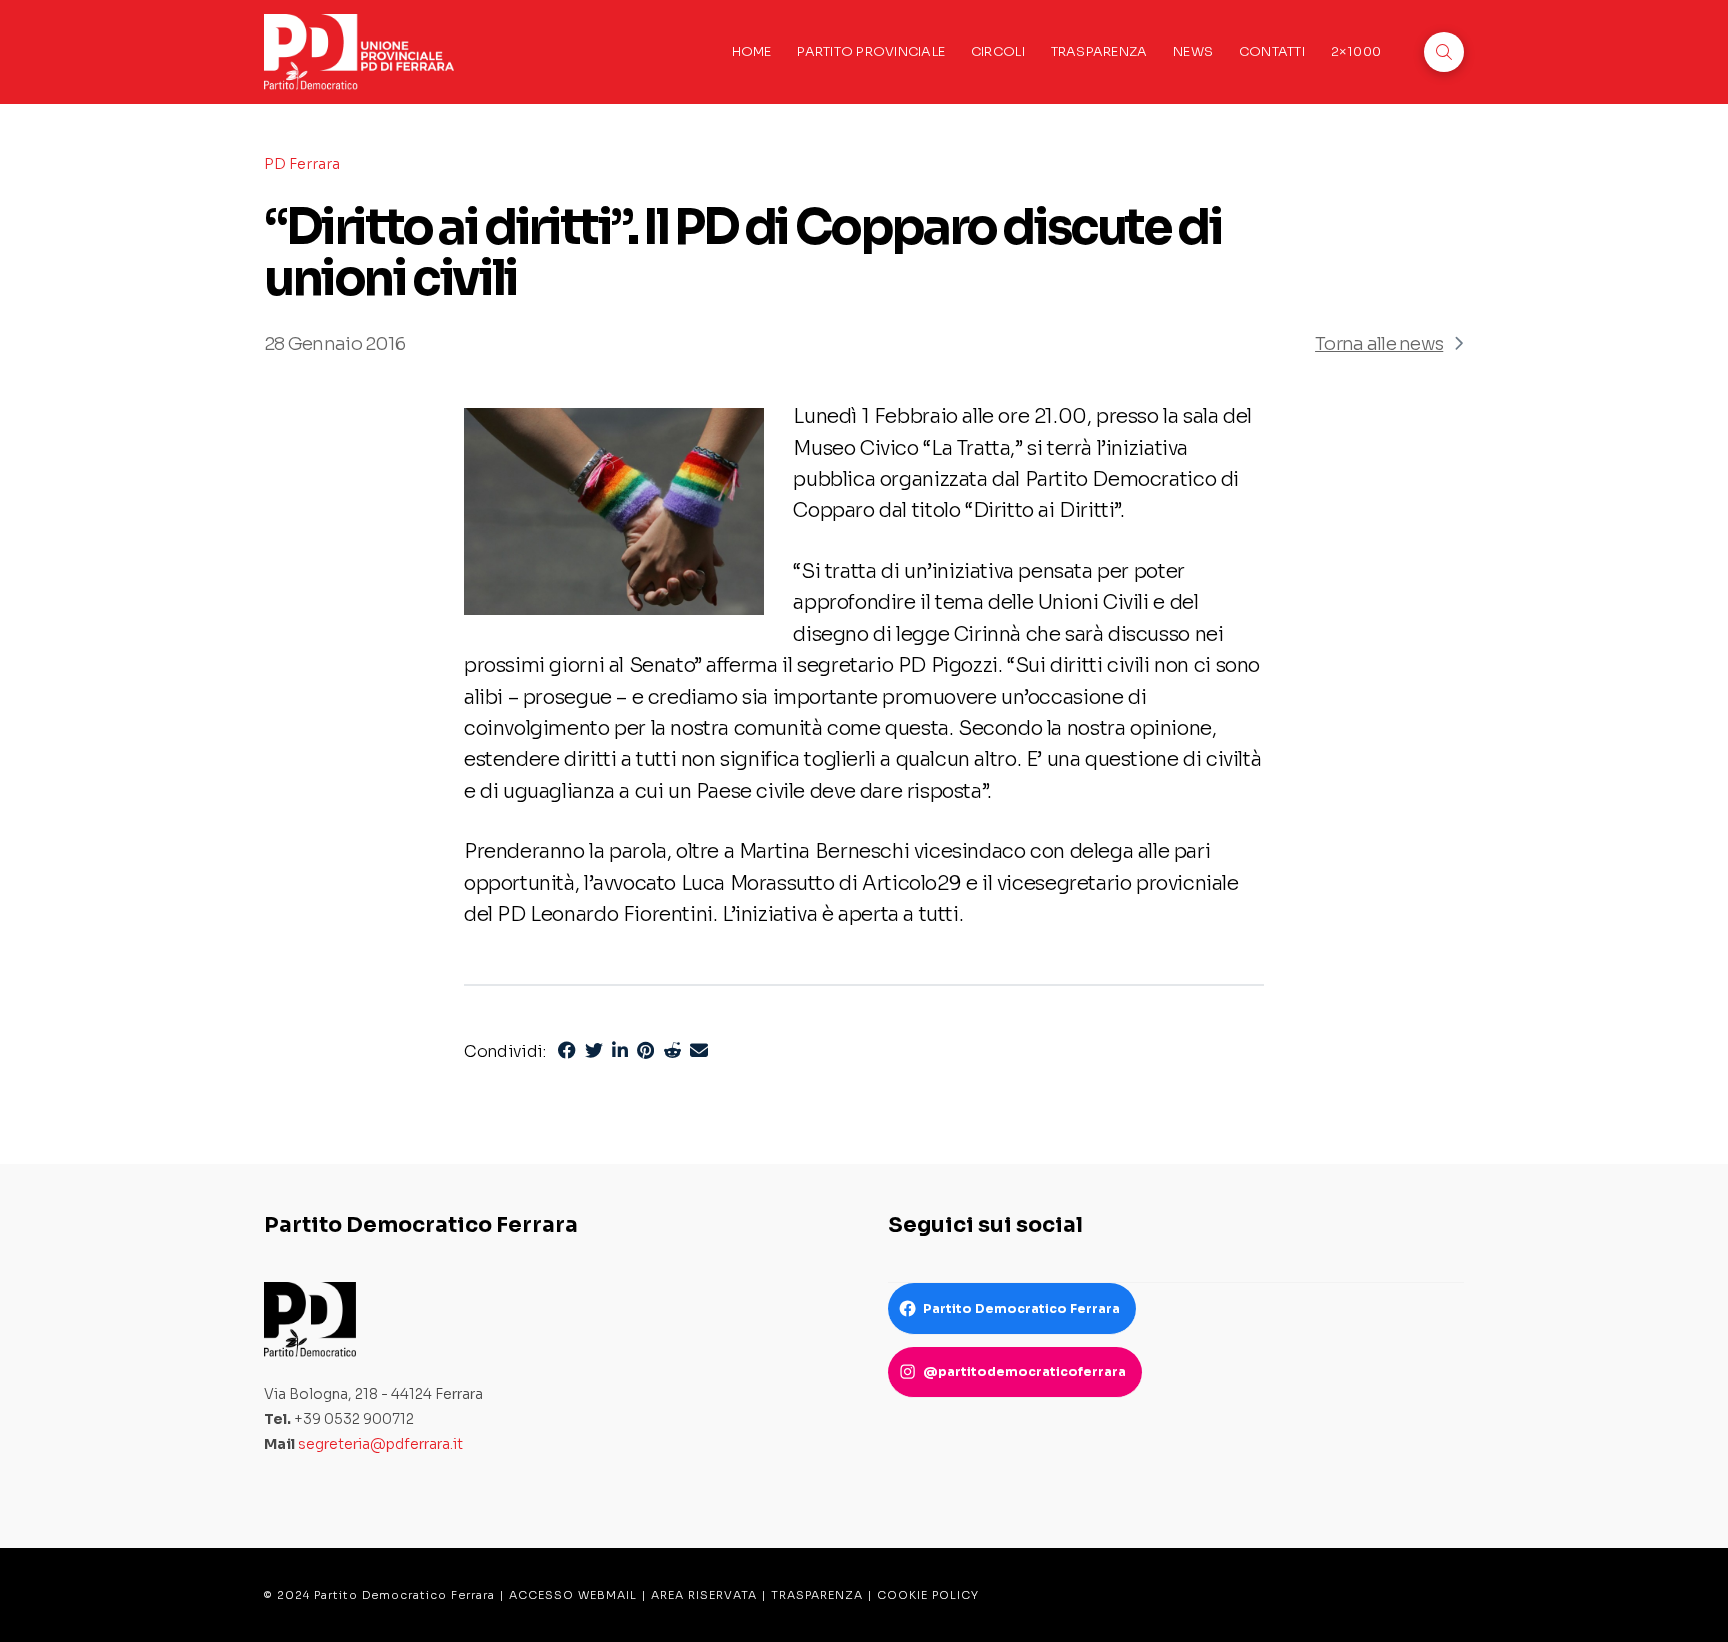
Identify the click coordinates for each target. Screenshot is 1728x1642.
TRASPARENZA (817, 1595)
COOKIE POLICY (928, 1595)
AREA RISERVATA (704, 1595)
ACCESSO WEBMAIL (573, 1595)
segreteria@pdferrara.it (380, 1444)
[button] (1444, 52)
